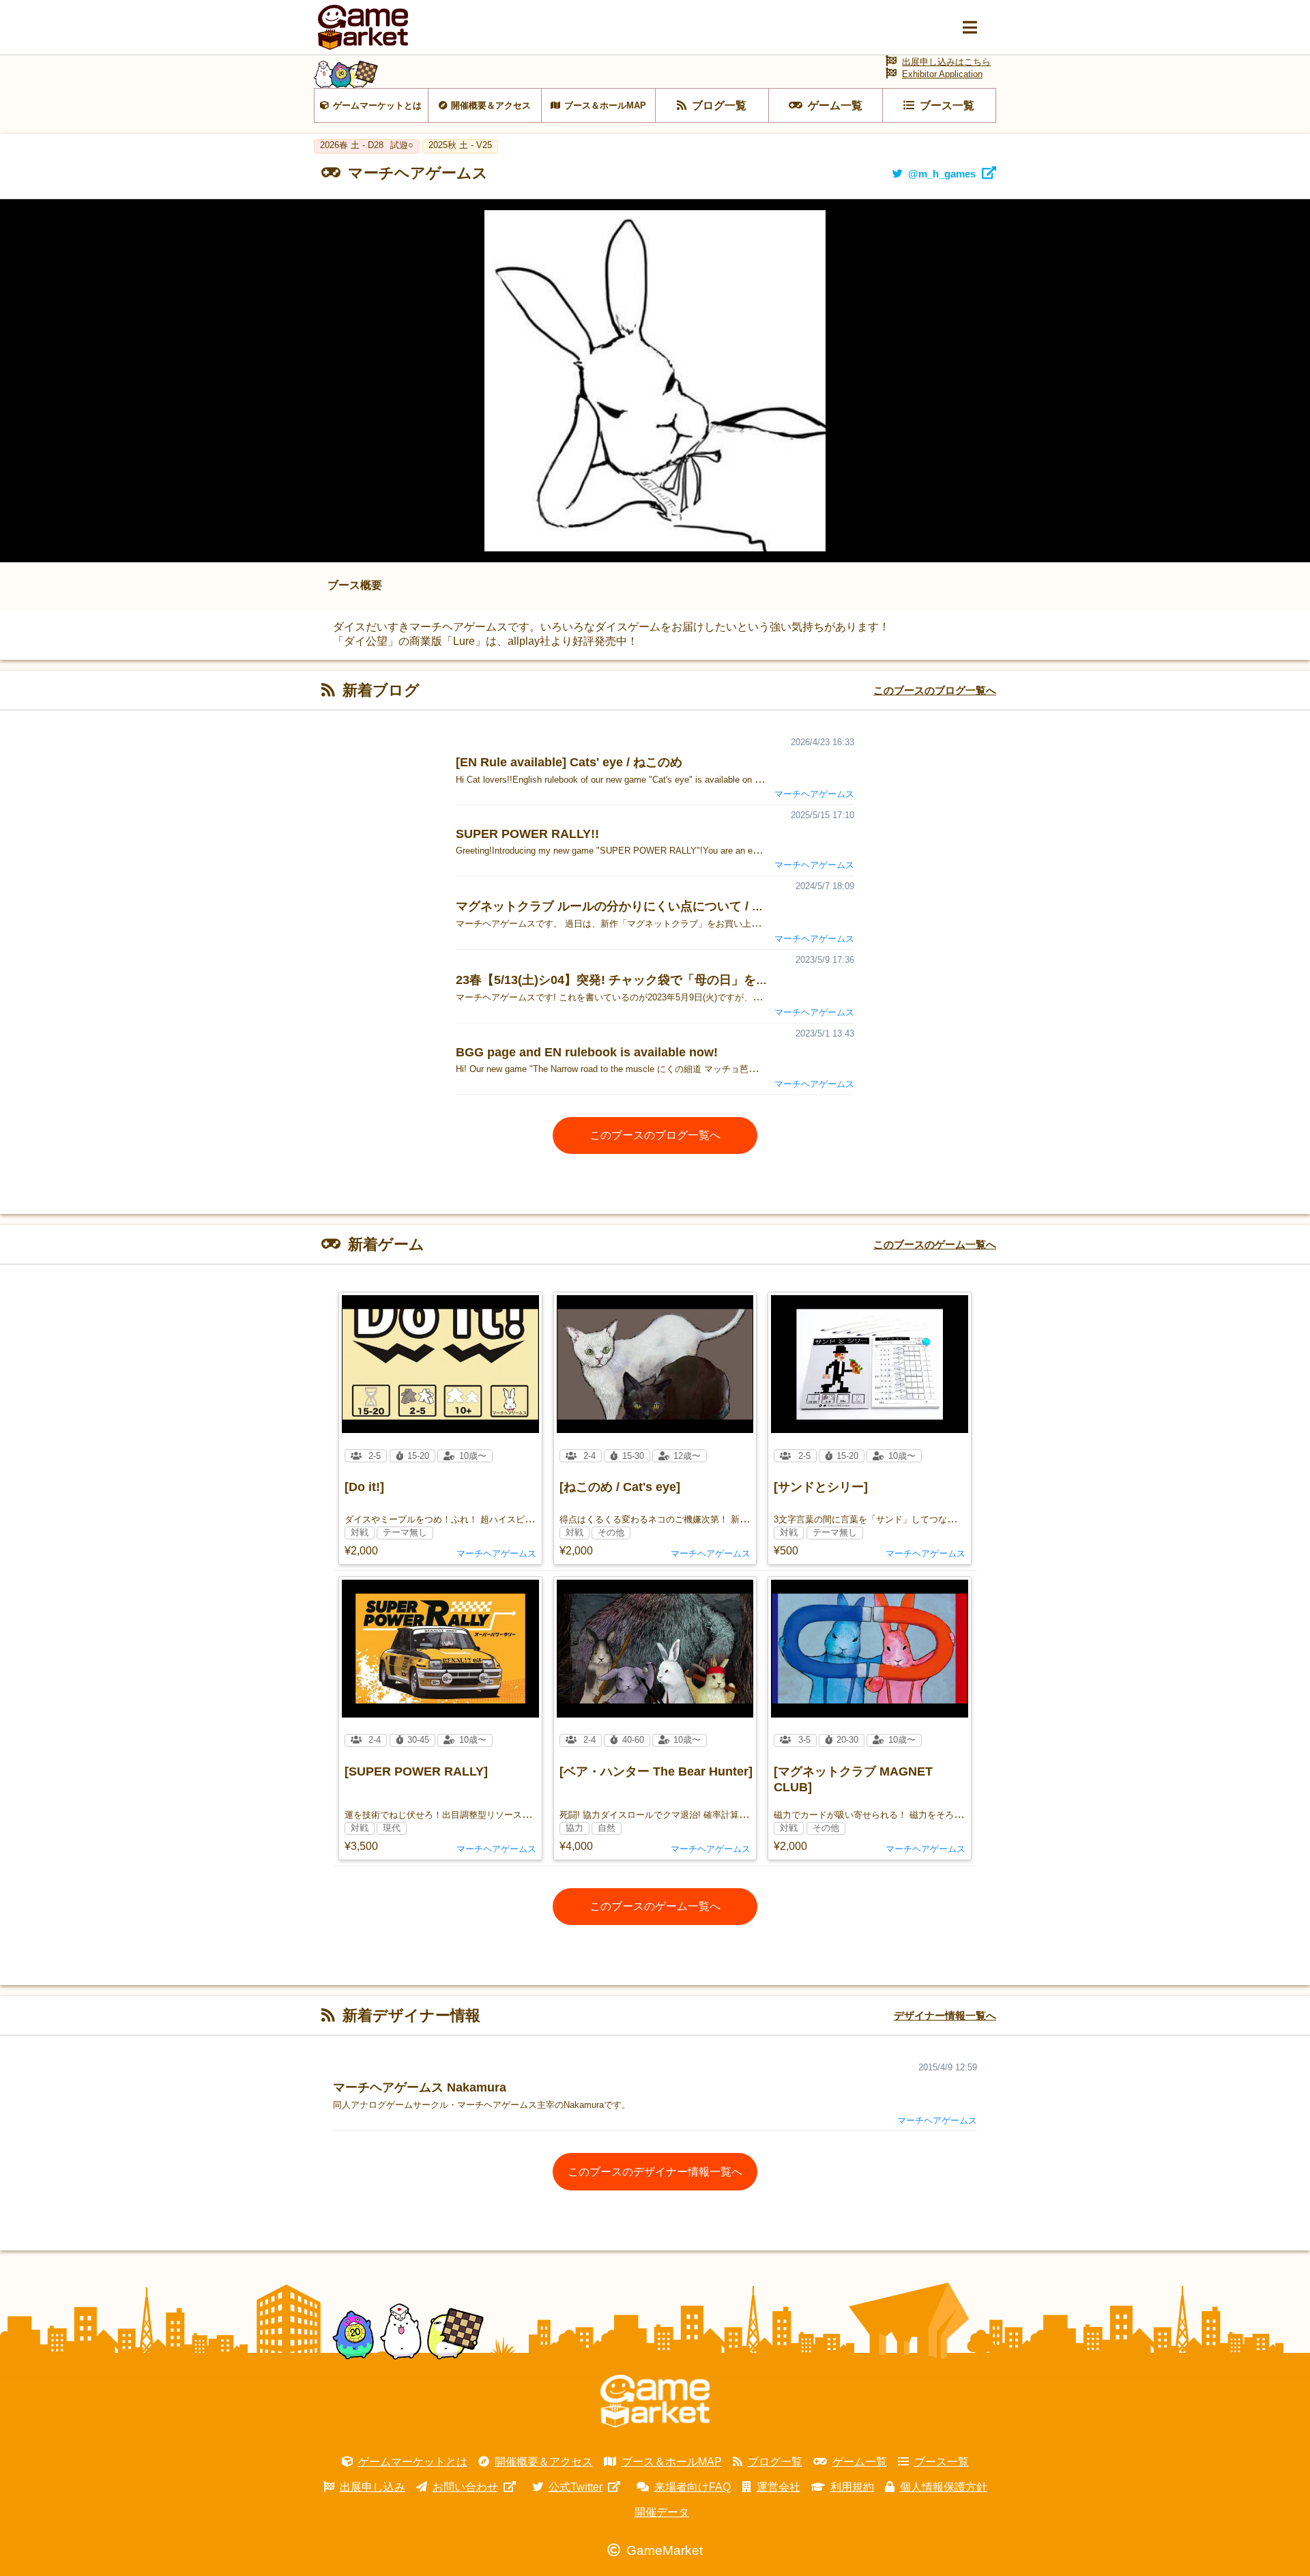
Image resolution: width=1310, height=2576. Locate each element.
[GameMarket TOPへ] (655, 2401)
